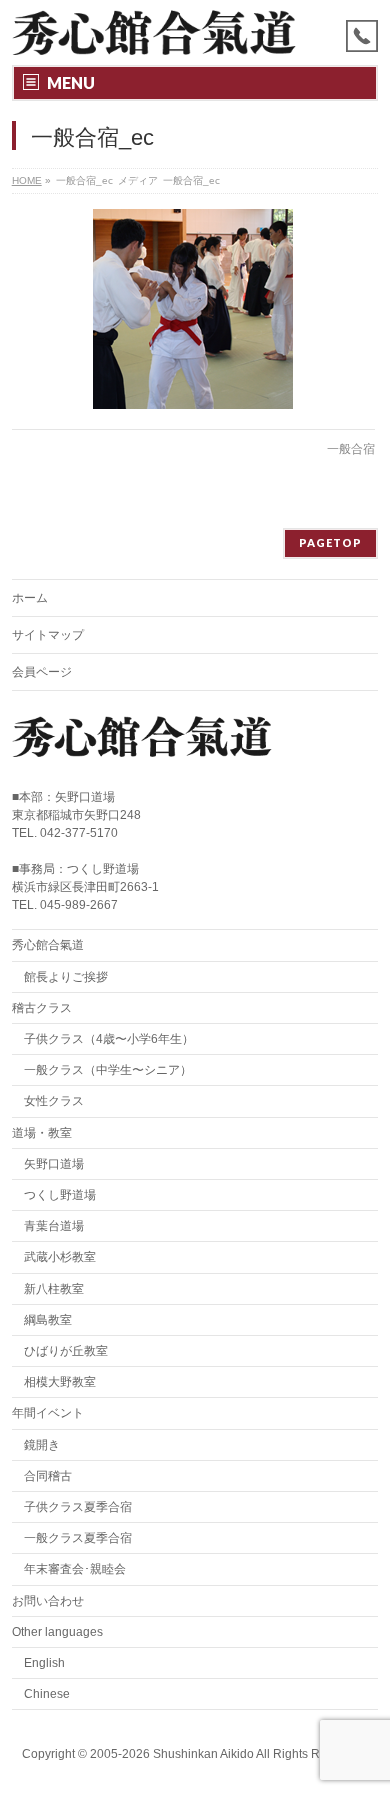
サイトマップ (48, 635)
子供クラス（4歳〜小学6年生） (109, 1039)
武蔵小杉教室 (60, 1257)
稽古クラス (42, 1008)
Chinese (47, 1694)
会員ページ (42, 672)
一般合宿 (351, 449)
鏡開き (42, 1445)
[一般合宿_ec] (193, 309)
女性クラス (54, 1101)
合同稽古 (48, 1476)
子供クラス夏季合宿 (78, 1507)
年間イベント (48, 1413)
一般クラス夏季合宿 (78, 1538)
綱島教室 (48, 1320)
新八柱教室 (54, 1289)
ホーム (30, 598)
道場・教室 (42, 1133)
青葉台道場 (54, 1226)
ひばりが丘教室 (66, 1351)
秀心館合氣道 (48, 945)
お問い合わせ (48, 1601)
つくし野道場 (60, 1195)
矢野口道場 (54, 1164)
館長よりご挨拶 (66, 977)
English (44, 1663)
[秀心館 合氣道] (154, 32)
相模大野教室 (60, 1382)
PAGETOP (330, 542)
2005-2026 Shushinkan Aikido (172, 1754)
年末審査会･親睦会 (75, 1569)
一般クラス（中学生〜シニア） (108, 1070)
